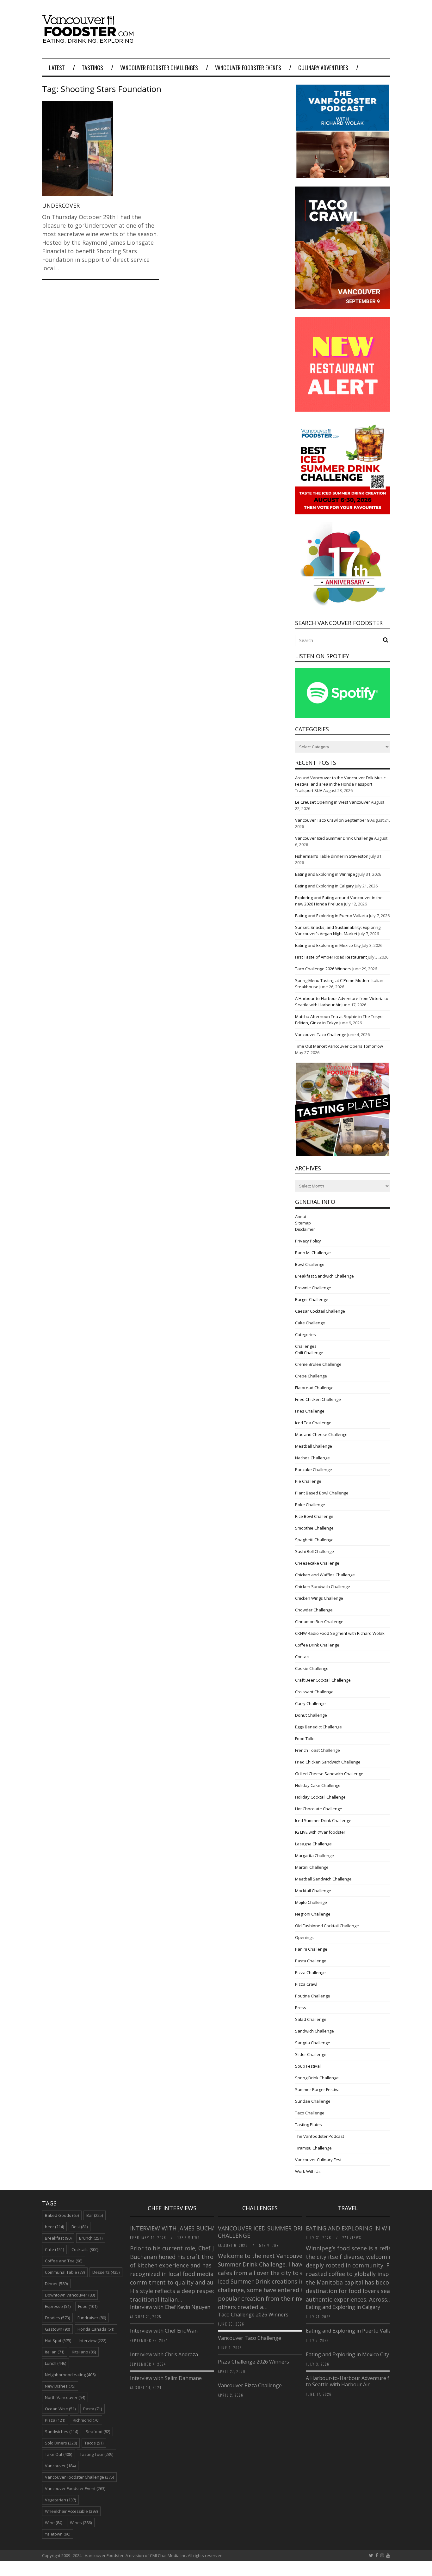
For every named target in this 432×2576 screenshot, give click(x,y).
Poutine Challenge (313, 1996)
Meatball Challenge (314, 1446)
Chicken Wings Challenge (319, 1598)
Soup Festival (308, 2066)
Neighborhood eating (70, 2375)
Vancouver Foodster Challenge (79, 2477)
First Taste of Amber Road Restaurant (331, 957)
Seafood (98, 2432)
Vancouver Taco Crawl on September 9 (332, 820)
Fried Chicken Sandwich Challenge (328, 1762)
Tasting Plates (309, 2125)
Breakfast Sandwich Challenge (324, 1276)
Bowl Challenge (310, 1264)
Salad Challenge (311, 2019)
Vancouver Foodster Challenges (159, 68)
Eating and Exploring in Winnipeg (326, 874)
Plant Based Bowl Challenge (322, 1493)
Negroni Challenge (313, 1914)
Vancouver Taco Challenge (321, 1034)
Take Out (59, 2454)
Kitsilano (84, 2352)
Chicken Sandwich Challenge (323, 1586)
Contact (302, 1657)
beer (54, 2227)
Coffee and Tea (64, 2261)
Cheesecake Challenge (317, 1563)
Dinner (56, 2284)
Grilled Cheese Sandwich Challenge (329, 1774)
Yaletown (58, 2534)
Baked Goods (62, 2215)
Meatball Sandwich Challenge (323, 1879)
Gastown (57, 2329)
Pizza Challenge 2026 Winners (253, 2362)
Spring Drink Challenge (317, 2078)
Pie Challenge (308, 1481)
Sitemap (303, 1223)
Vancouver (60, 2466)
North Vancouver (65, 2397)
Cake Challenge (310, 1323)
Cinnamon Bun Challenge (319, 1622)
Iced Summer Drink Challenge (323, 1820)
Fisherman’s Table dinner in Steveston (332, 856)
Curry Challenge (310, 1703)
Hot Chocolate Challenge (319, 1809)
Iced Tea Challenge (313, 1423)
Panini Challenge (311, 1949)
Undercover (61, 205)
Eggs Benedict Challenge (318, 1727)
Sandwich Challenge (315, 2031)
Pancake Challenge (314, 1469)
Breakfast (58, 2238)
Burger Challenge (312, 1299)
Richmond (86, 2420)
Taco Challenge (310, 2113)
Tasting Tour (96, 2454)
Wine (54, 2523)
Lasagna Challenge (313, 1844)
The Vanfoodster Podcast (320, 2136)
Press (301, 2008)
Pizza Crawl (306, 1984)
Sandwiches (62, 2432)
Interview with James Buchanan (180, 2228)
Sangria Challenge (313, 2043)
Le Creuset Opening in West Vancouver (333, 802)
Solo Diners (61, 2443)
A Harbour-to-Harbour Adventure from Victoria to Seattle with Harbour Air (362, 2381)
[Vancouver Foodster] (89, 40)
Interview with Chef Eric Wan (164, 2331)
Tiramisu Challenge (313, 2148)
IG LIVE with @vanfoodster (320, 1832)
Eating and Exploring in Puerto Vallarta (332, 916)
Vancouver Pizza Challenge (250, 2385)
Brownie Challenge (313, 1288)
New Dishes (60, 2386)
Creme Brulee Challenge (318, 1364)
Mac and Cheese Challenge (321, 1434)
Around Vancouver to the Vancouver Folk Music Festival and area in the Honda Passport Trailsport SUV (340, 784)
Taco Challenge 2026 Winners (323, 969)
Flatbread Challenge (314, 1388)
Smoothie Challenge (314, 1528)
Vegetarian (60, 2500)
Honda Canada (96, 2329)
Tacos (94, 2443)
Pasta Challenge (311, 1961)
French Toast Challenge (318, 1750)
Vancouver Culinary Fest (318, 2160)
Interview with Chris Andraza (164, 2354)
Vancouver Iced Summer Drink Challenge (334, 838)
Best (80, 2227)
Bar (95, 2215)
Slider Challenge (311, 2054)
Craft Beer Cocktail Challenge (323, 1680)
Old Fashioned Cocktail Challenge (327, 1926)
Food (88, 2306)
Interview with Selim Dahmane (166, 2378)
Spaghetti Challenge (314, 1540)
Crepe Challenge (311, 1376)
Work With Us (308, 2171)
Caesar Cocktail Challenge (320, 1311)
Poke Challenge (310, 1505)
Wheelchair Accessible (71, 2511)
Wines (81, 2523)
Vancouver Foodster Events (248, 68)
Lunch (56, 2363)
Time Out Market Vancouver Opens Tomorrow (339, 1046)
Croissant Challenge (314, 1692)
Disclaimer (305, 1229)
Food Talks (305, 1739)
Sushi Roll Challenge (315, 1551)
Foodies (57, 2318)
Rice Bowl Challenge (314, 1516)
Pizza (55, 2420)
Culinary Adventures (323, 68)
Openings (304, 1937)
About (301, 1217)
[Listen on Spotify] (343, 716)
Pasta (93, 2409)
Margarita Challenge (315, 1855)
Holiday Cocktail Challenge (320, 1797)
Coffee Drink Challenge (317, 1645)
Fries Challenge (310, 1411)
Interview (93, 2340)
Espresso (58, 2306)
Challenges (306, 1346)
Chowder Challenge (314, 1610)
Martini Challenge (312, 1867)
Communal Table (65, 2272)
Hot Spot (58, 2340)
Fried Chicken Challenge (318, 1399)
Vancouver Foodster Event (75, 2488)
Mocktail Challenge (313, 1891)
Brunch (91, 2238)
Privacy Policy (308, 1241)
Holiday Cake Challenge (318, 1785)
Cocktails (85, 2249)
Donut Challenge (311, 1715)
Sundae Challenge (313, 2101)
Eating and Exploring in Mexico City (328, 945)
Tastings (93, 68)
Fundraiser (92, 2318)
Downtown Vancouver (70, 2295)
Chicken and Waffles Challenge (325, 1575)
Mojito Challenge (311, 1902)
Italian (55, 2352)
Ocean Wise (60, 2409)
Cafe (54, 2249)
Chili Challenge (309, 1352)
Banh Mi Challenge (313, 1253)
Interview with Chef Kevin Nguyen (170, 2307)
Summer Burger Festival (318, 2089)
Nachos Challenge (312, 1458)
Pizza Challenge (310, 1972)
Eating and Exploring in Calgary (324, 886)
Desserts (106, 2272)
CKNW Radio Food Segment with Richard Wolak (340, 1633)
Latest (57, 68)
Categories (305, 1334)
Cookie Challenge (312, 1668)
